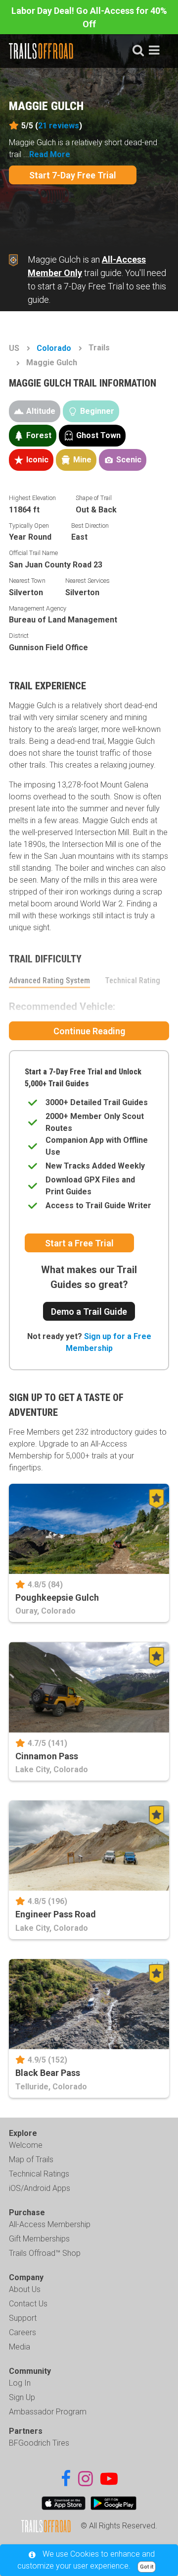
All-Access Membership (50, 2224)
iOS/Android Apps (40, 2188)
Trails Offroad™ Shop (45, 2253)
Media (20, 2347)
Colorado (54, 348)
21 (59, 126)
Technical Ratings (39, 2174)
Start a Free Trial (79, 1243)
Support (23, 2318)
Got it (147, 2567)
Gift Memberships (39, 2239)
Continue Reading (89, 1031)
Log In (20, 2383)
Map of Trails (31, 2159)
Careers (22, 2332)
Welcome (26, 2145)
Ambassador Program (48, 2412)
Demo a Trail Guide (89, 1312)
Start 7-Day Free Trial (73, 175)
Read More (50, 154)
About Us (25, 2289)
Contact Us (28, 2304)
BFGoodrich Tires (39, 2443)
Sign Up (22, 2397)
